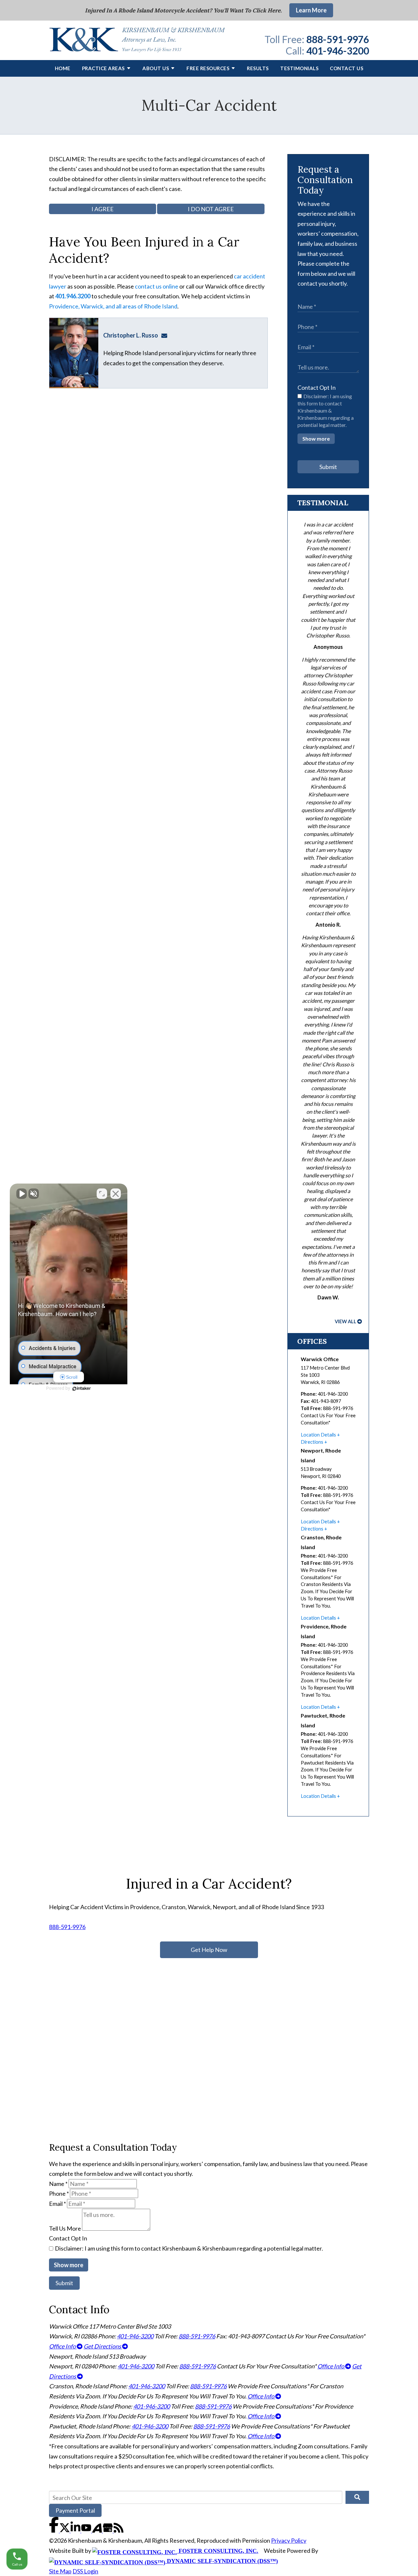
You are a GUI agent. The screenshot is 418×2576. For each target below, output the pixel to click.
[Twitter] (65, 2530)
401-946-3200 (338, 51)
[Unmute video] (22, 1194)
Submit (328, 467)
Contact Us (346, 68)
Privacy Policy (289, 2540)
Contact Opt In (317, 387)
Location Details (318, 1435)
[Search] (357, 2497)
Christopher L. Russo (131, 335)
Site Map (60, 2571)
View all (346, 1321)
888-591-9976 (338, 39)
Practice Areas (103, 68)
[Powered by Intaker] (82, 1389)
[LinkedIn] (76, 2530)
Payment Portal (75, 2510)
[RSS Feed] (119, 2530)
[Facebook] (54, 2530)
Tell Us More (65, 2228)
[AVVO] (97, 2530)
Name (58, 2184)
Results (258, 68)
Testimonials (299, 68)
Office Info (63, 2346)
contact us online (157, 286)
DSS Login (85, 2571)
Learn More (311, 10)
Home (63, 68)
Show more (316, 439)
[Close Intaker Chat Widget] (116, 1194)
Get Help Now (209, 1950)
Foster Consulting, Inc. (218, 2551)
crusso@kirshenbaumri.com (166, 335)
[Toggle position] (102, 1194)
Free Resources (208, 68)
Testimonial (323, 503)
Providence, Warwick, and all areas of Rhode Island (113, 306)
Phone (59, 2193)
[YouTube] (87, 2530)
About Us (156, 68)
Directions (312, 1442)
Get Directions (103, 2346)
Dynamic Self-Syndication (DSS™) (222, 2561)
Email (57, 2204)
